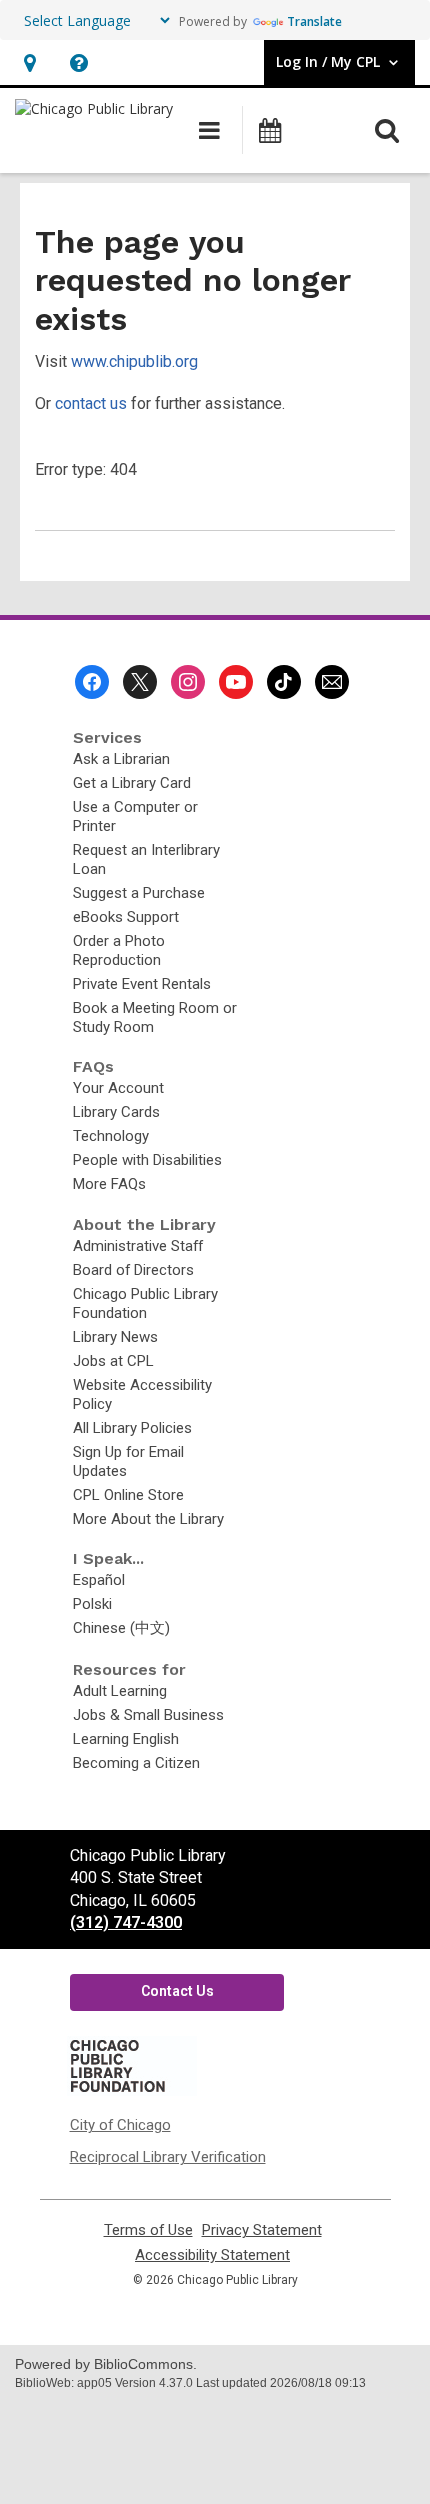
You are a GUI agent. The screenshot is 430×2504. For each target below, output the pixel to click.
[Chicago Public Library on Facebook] (92, 682)
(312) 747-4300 (126, 1922)
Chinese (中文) (121, 1628)
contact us (91, 403)
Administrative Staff (138, 1246)
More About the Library (148, 1519)
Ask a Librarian (121, 759)
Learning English (126, 1739)
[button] (29, 62)
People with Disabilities (147, 1160)
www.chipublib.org (134, 361)
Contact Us (177, 1991)
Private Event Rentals (142, 984)
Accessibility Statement (212, 2255)
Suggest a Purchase (139, 893)
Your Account (118, 1088)
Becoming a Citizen (136, 1763)
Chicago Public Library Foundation (145, 1303)
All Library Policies (132, 1428)
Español (99, 1580)
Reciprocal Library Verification (168, 2157)
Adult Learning (120, 1691)
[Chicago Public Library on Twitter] (140, 682)
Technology (111, 1136)
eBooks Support (126, 917)
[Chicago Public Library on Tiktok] (284, 682)
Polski (92, 1604)
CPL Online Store (128, 1495)
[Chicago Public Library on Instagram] (188, 682)
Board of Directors (133, 1270)
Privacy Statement (262, 2230)
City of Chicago (120, 2125)
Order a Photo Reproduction (119, 950)
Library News (115, 1337)
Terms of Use (148, 2230)
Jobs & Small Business (148, 1715)
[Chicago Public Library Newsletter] (332, 682)
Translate (314, 21)
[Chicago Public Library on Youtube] (236, 682)
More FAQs (109, 1184)
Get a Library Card (132, 783)
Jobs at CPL (113, 1361)
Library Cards (116, 1112)
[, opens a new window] (132, 2091)
